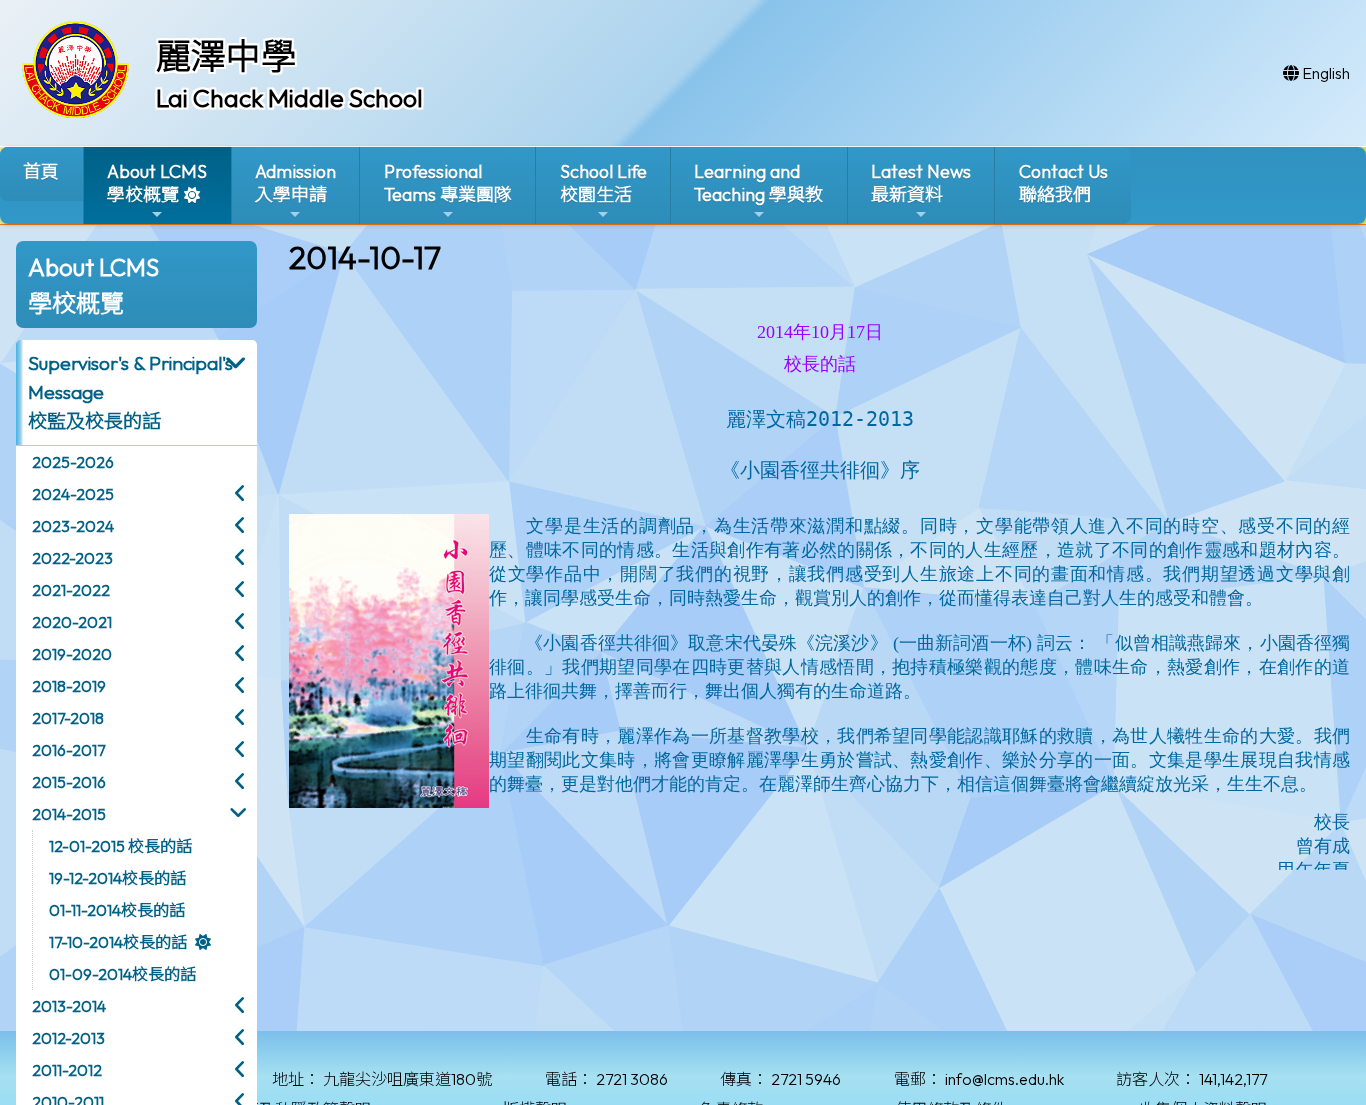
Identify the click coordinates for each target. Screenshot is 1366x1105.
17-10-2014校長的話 (118, 942)
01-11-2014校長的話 (117, 910)
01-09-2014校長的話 (122, 974)
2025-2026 (73, 462)
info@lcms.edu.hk (1004, 1079)
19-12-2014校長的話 (117, 878)
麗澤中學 (226, 56)
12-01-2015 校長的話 (120, 846)
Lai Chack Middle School (289, 98)
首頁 (41, 171)
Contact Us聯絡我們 (1063, 183)
